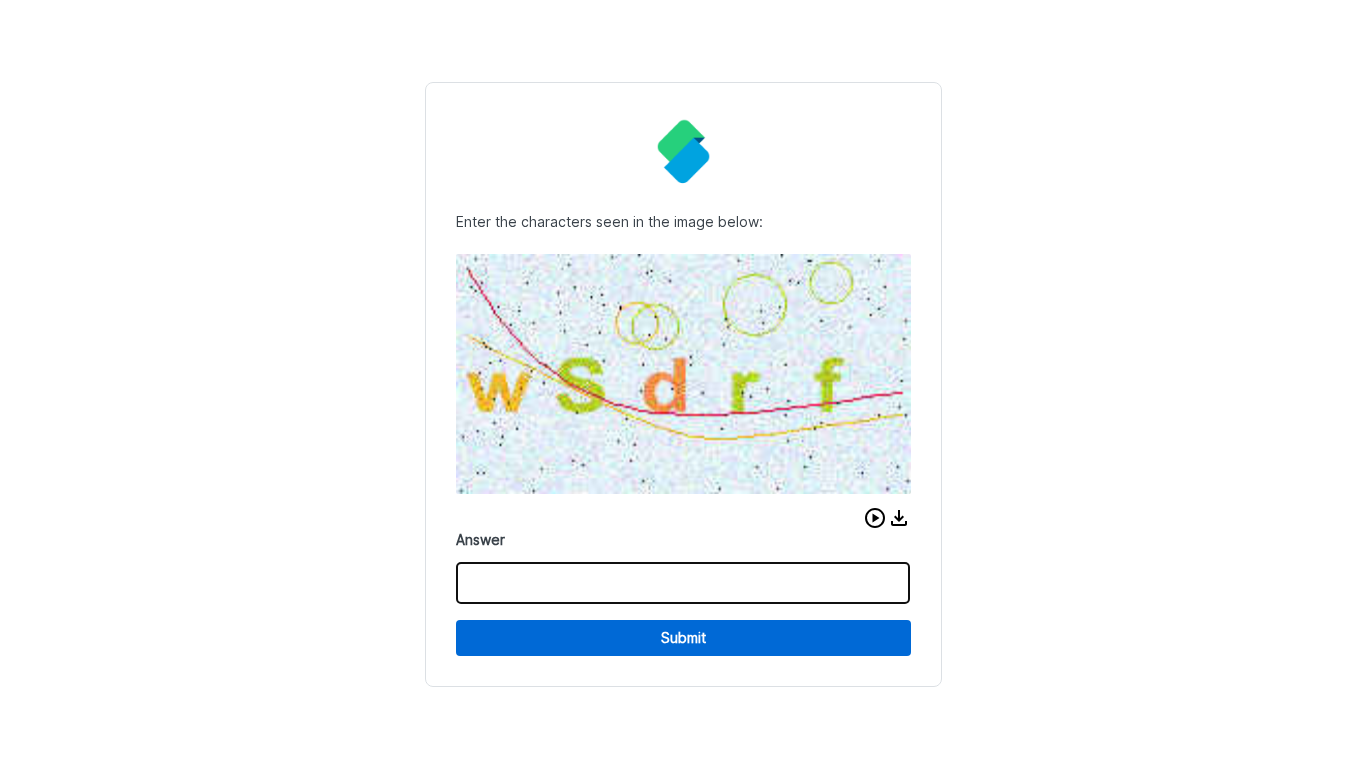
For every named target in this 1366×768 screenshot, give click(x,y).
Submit (683, 637)
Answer (480, 539)
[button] (875, 518)
